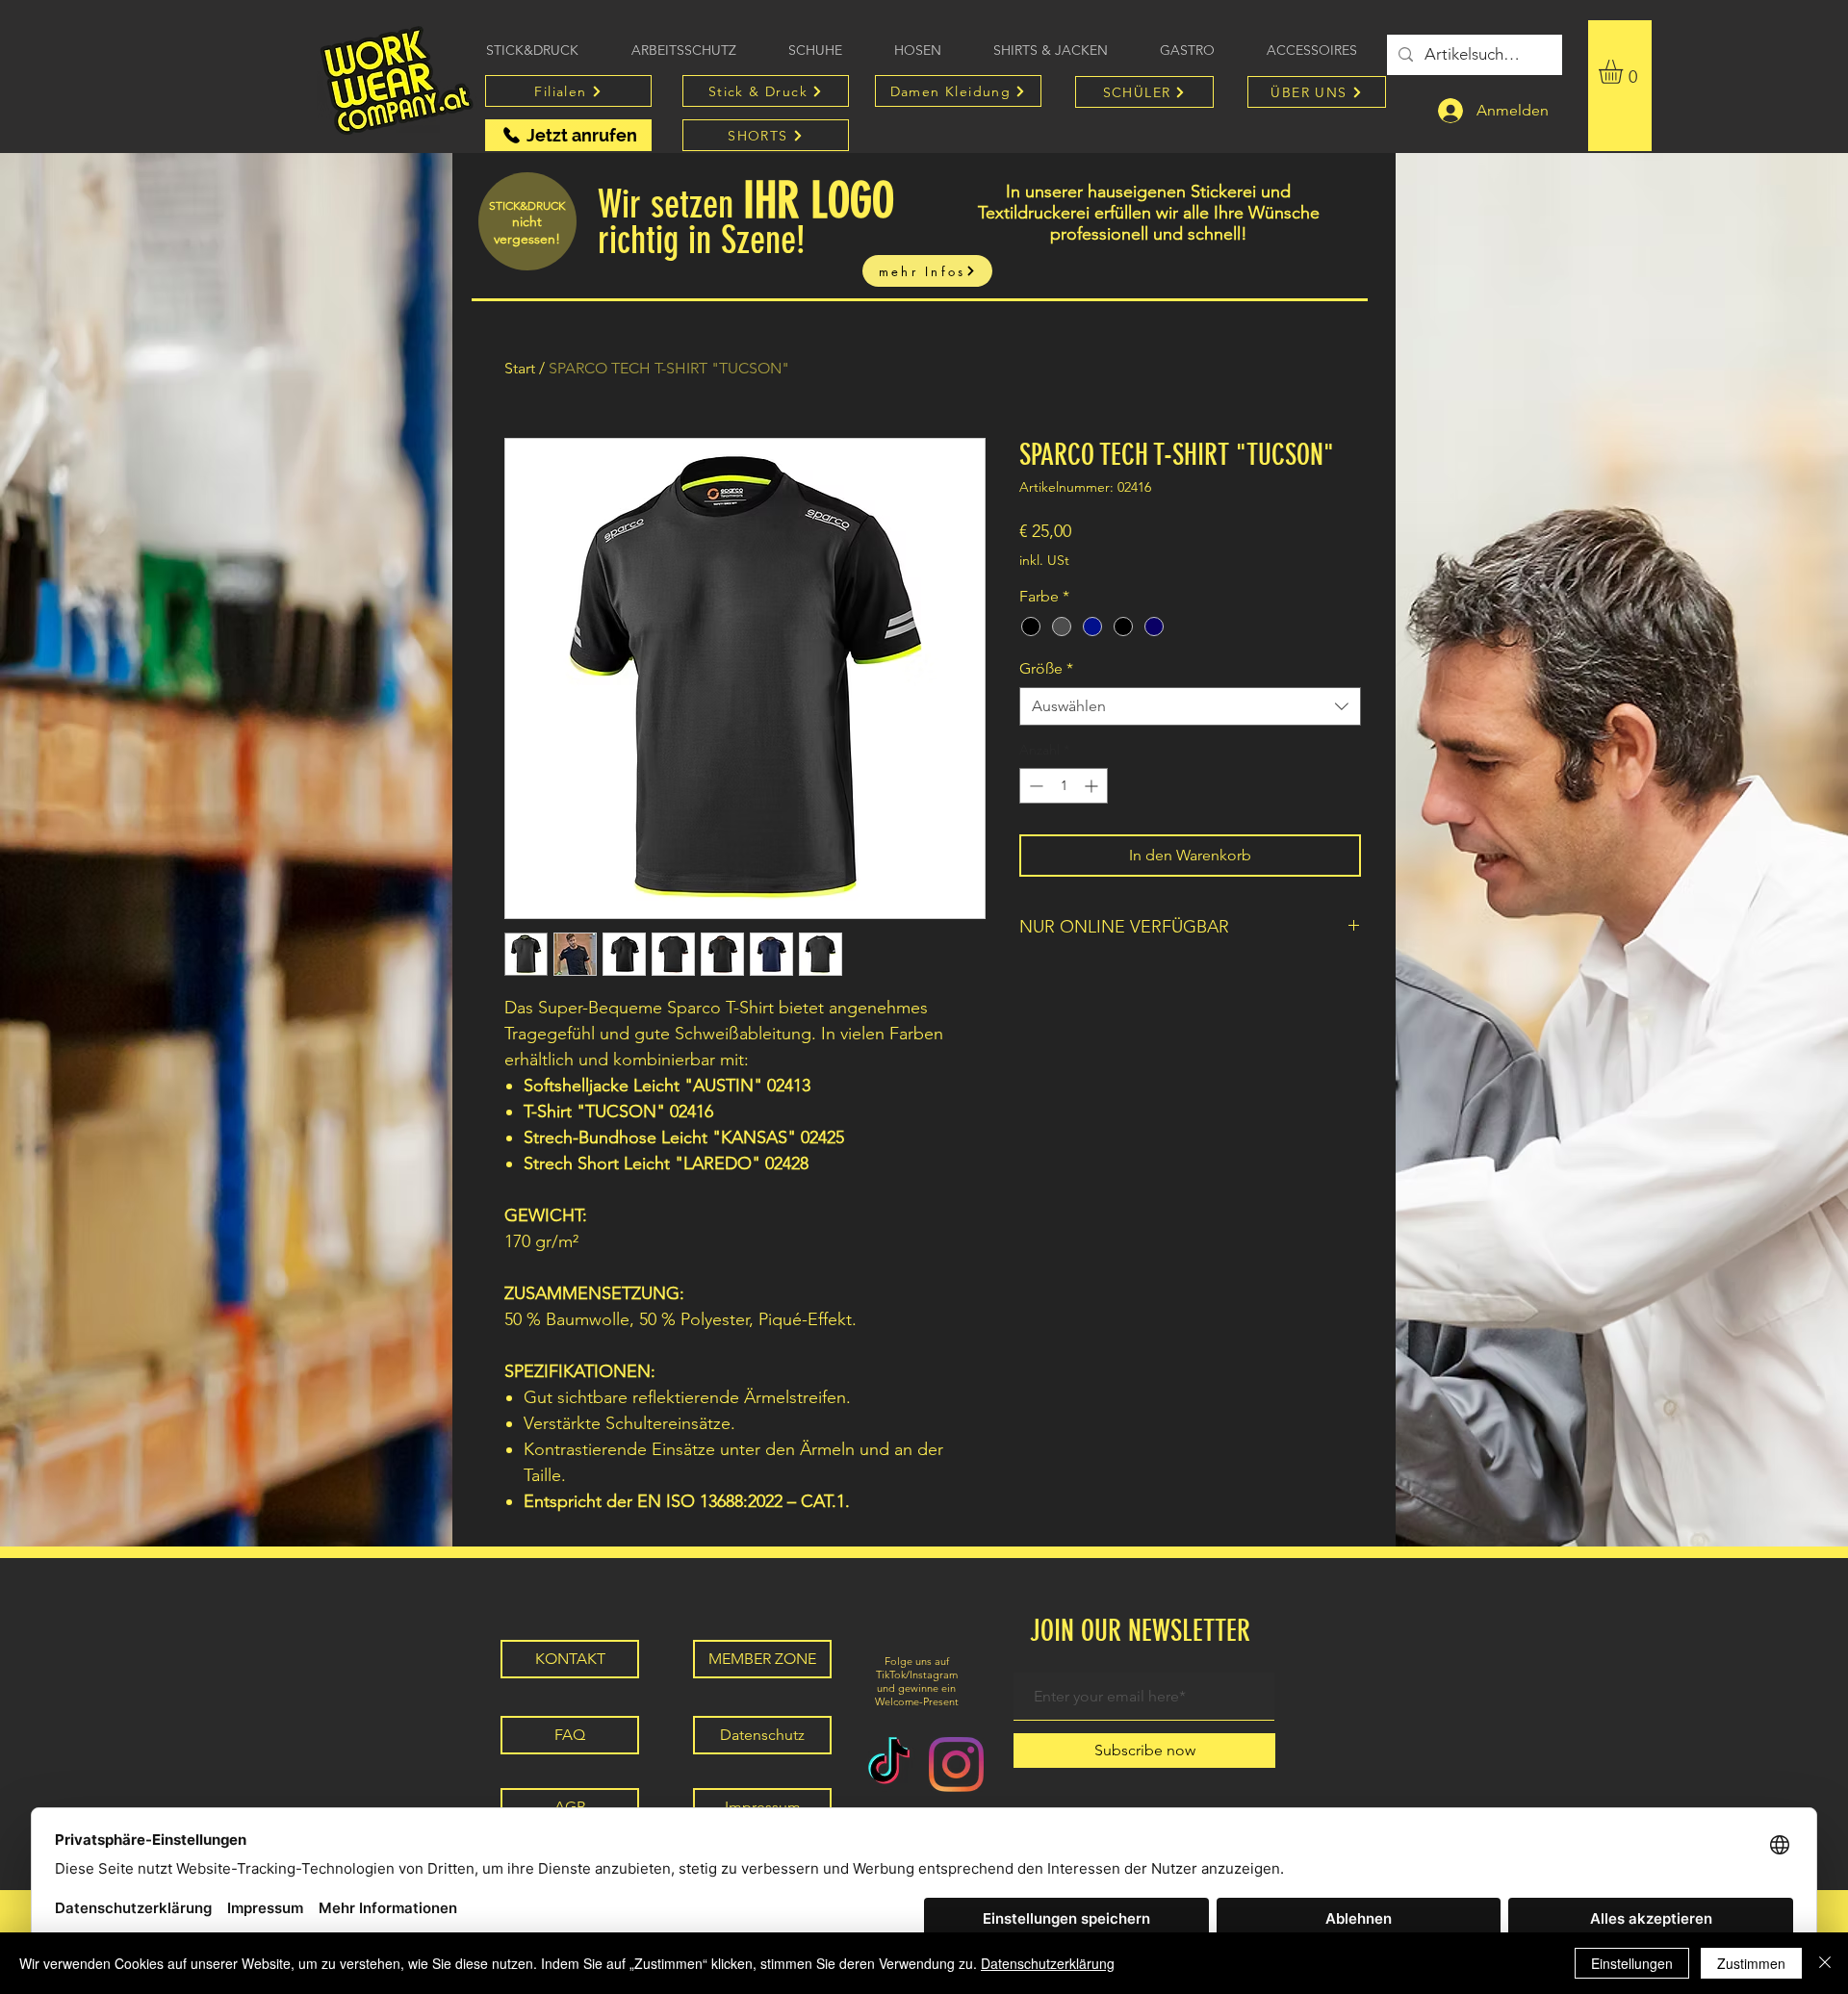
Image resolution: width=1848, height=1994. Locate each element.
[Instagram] (956, 1764)
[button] (1625, 72)
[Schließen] (1825, 1963)
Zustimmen (1751, 1963)
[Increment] (1093, 786)
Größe (1046, 668)
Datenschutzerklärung (1048, 1963)
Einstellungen (1632, 1963)
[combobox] (1190, 706)
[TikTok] (889, 1764)
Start (520, 368)
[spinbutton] (1064, 786)
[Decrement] (1034, 786)
